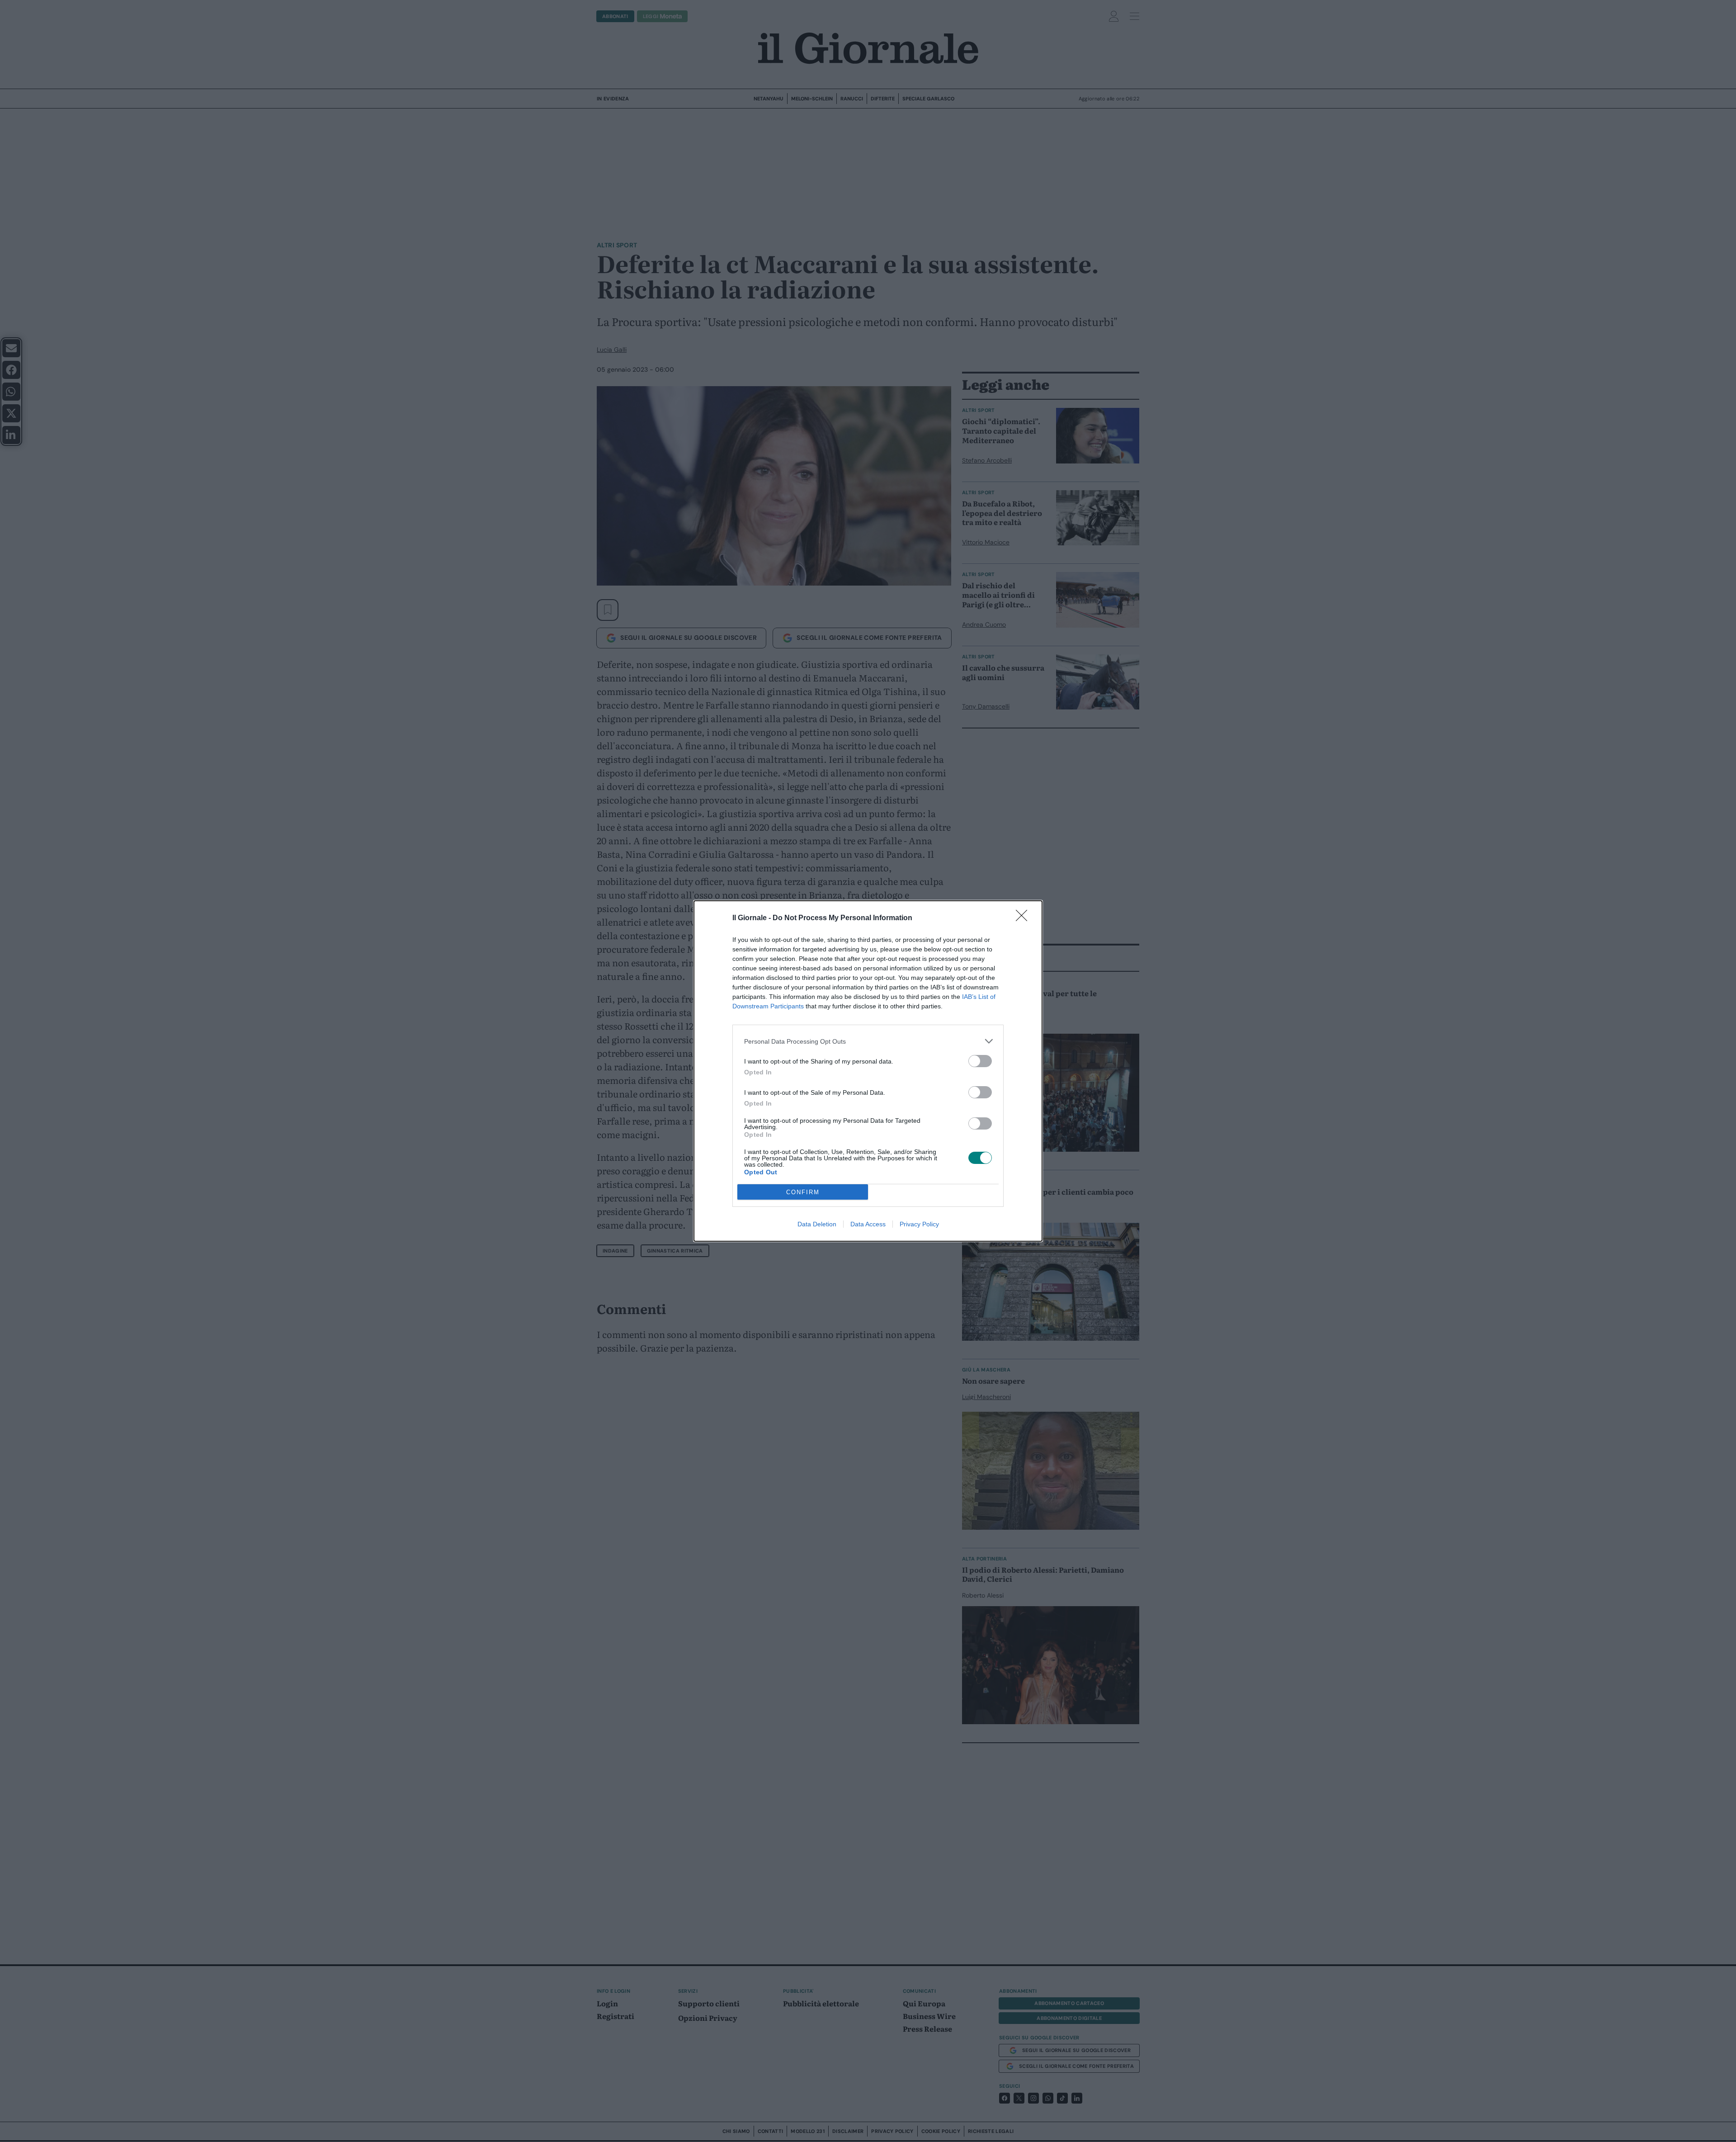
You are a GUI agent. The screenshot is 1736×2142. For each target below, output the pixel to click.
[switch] (980, 1061)
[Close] (1024, 918)
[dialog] (868, 1071)
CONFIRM (803, 1192)
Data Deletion (817, 1224)
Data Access (868, 1224)
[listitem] (868, 1041)
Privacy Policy (919, 1224)
